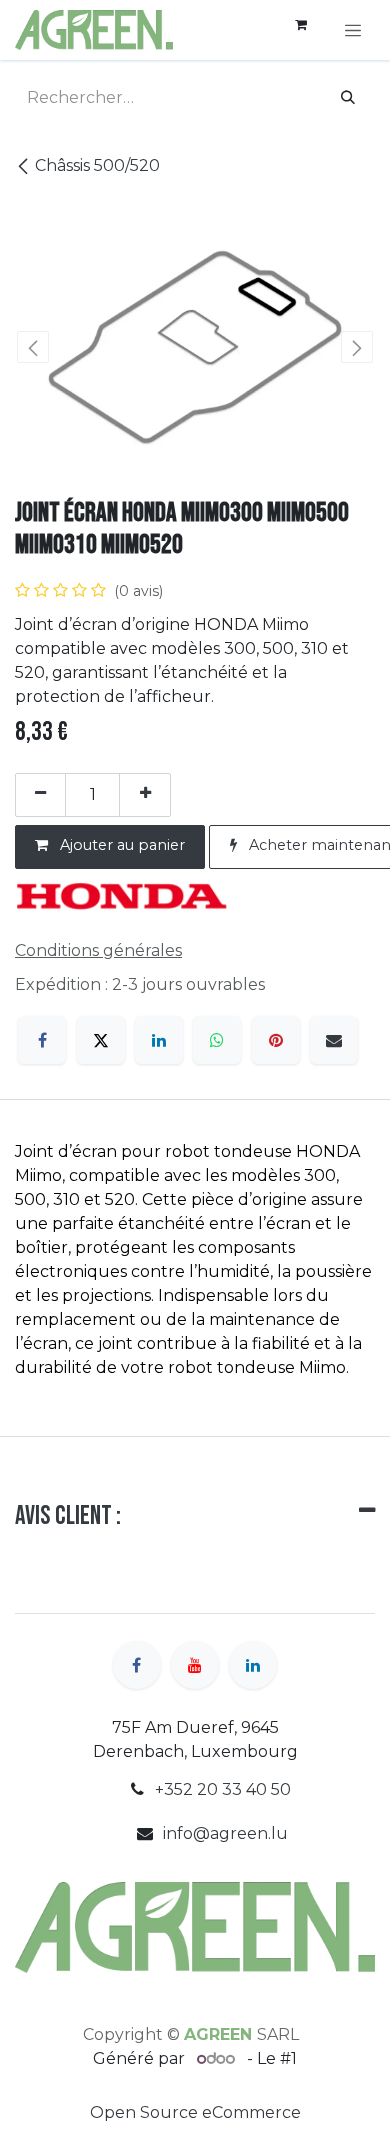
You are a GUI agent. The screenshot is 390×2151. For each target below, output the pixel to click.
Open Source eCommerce (195, 2112)
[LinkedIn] (159, 1040)
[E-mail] (334, 1040)
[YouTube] (195, 1665)
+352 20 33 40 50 (223, 1789)
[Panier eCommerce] (301, 30)
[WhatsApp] (217, 1040)
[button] (33, 347)
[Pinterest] (276, 1040)
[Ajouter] (144, 795)
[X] (101, 1040)
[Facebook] (42, 1040)
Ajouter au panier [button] (120, 845)
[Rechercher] (348, 98)
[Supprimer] (40, 795)
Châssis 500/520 (97, 165)
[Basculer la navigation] (353, 30)
